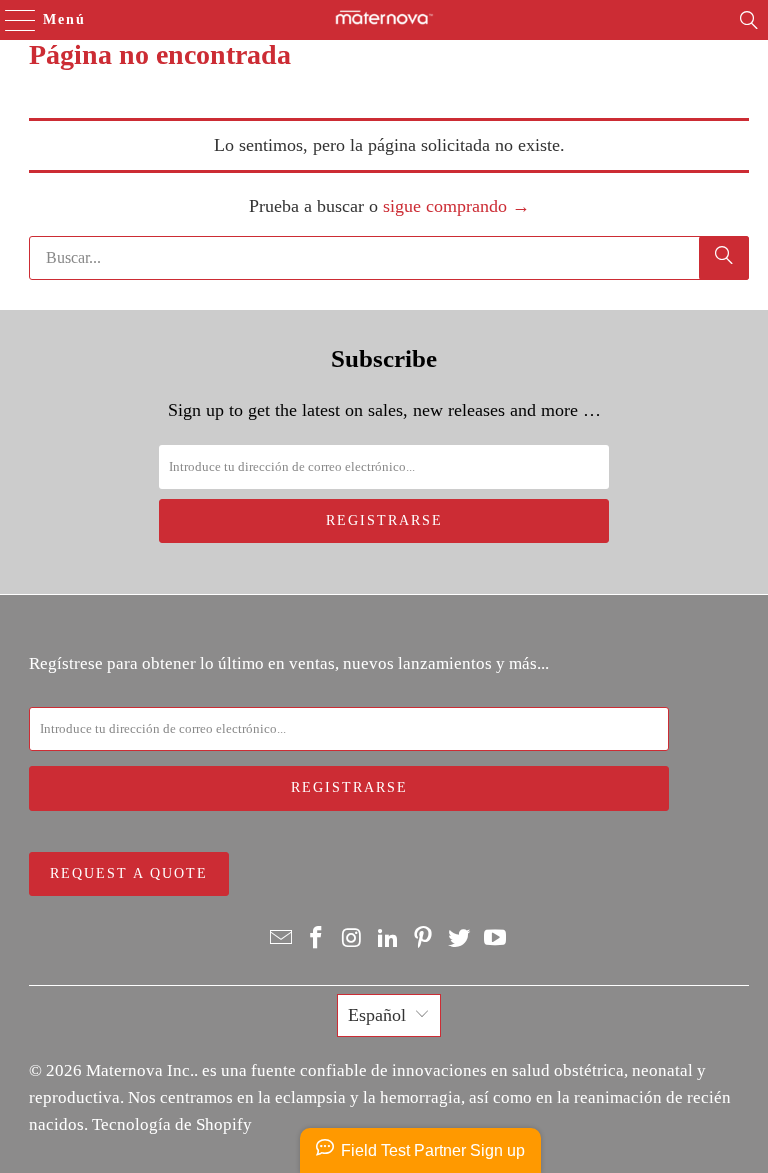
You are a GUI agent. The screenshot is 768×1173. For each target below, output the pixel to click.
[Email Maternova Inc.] (281, 939)
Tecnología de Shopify (172, 1124)
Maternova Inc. (140, 1070)
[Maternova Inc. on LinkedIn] (388, 939)
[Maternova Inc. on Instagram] (353, 939)
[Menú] (11, 20)
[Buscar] (749, 20)
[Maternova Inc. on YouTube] (495, 939)
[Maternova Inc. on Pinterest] (424, 939)
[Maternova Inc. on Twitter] (460, 939)
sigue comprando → (456, 206)
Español (377, 1015)
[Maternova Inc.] (384, 20)
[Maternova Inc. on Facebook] (317, 939)
